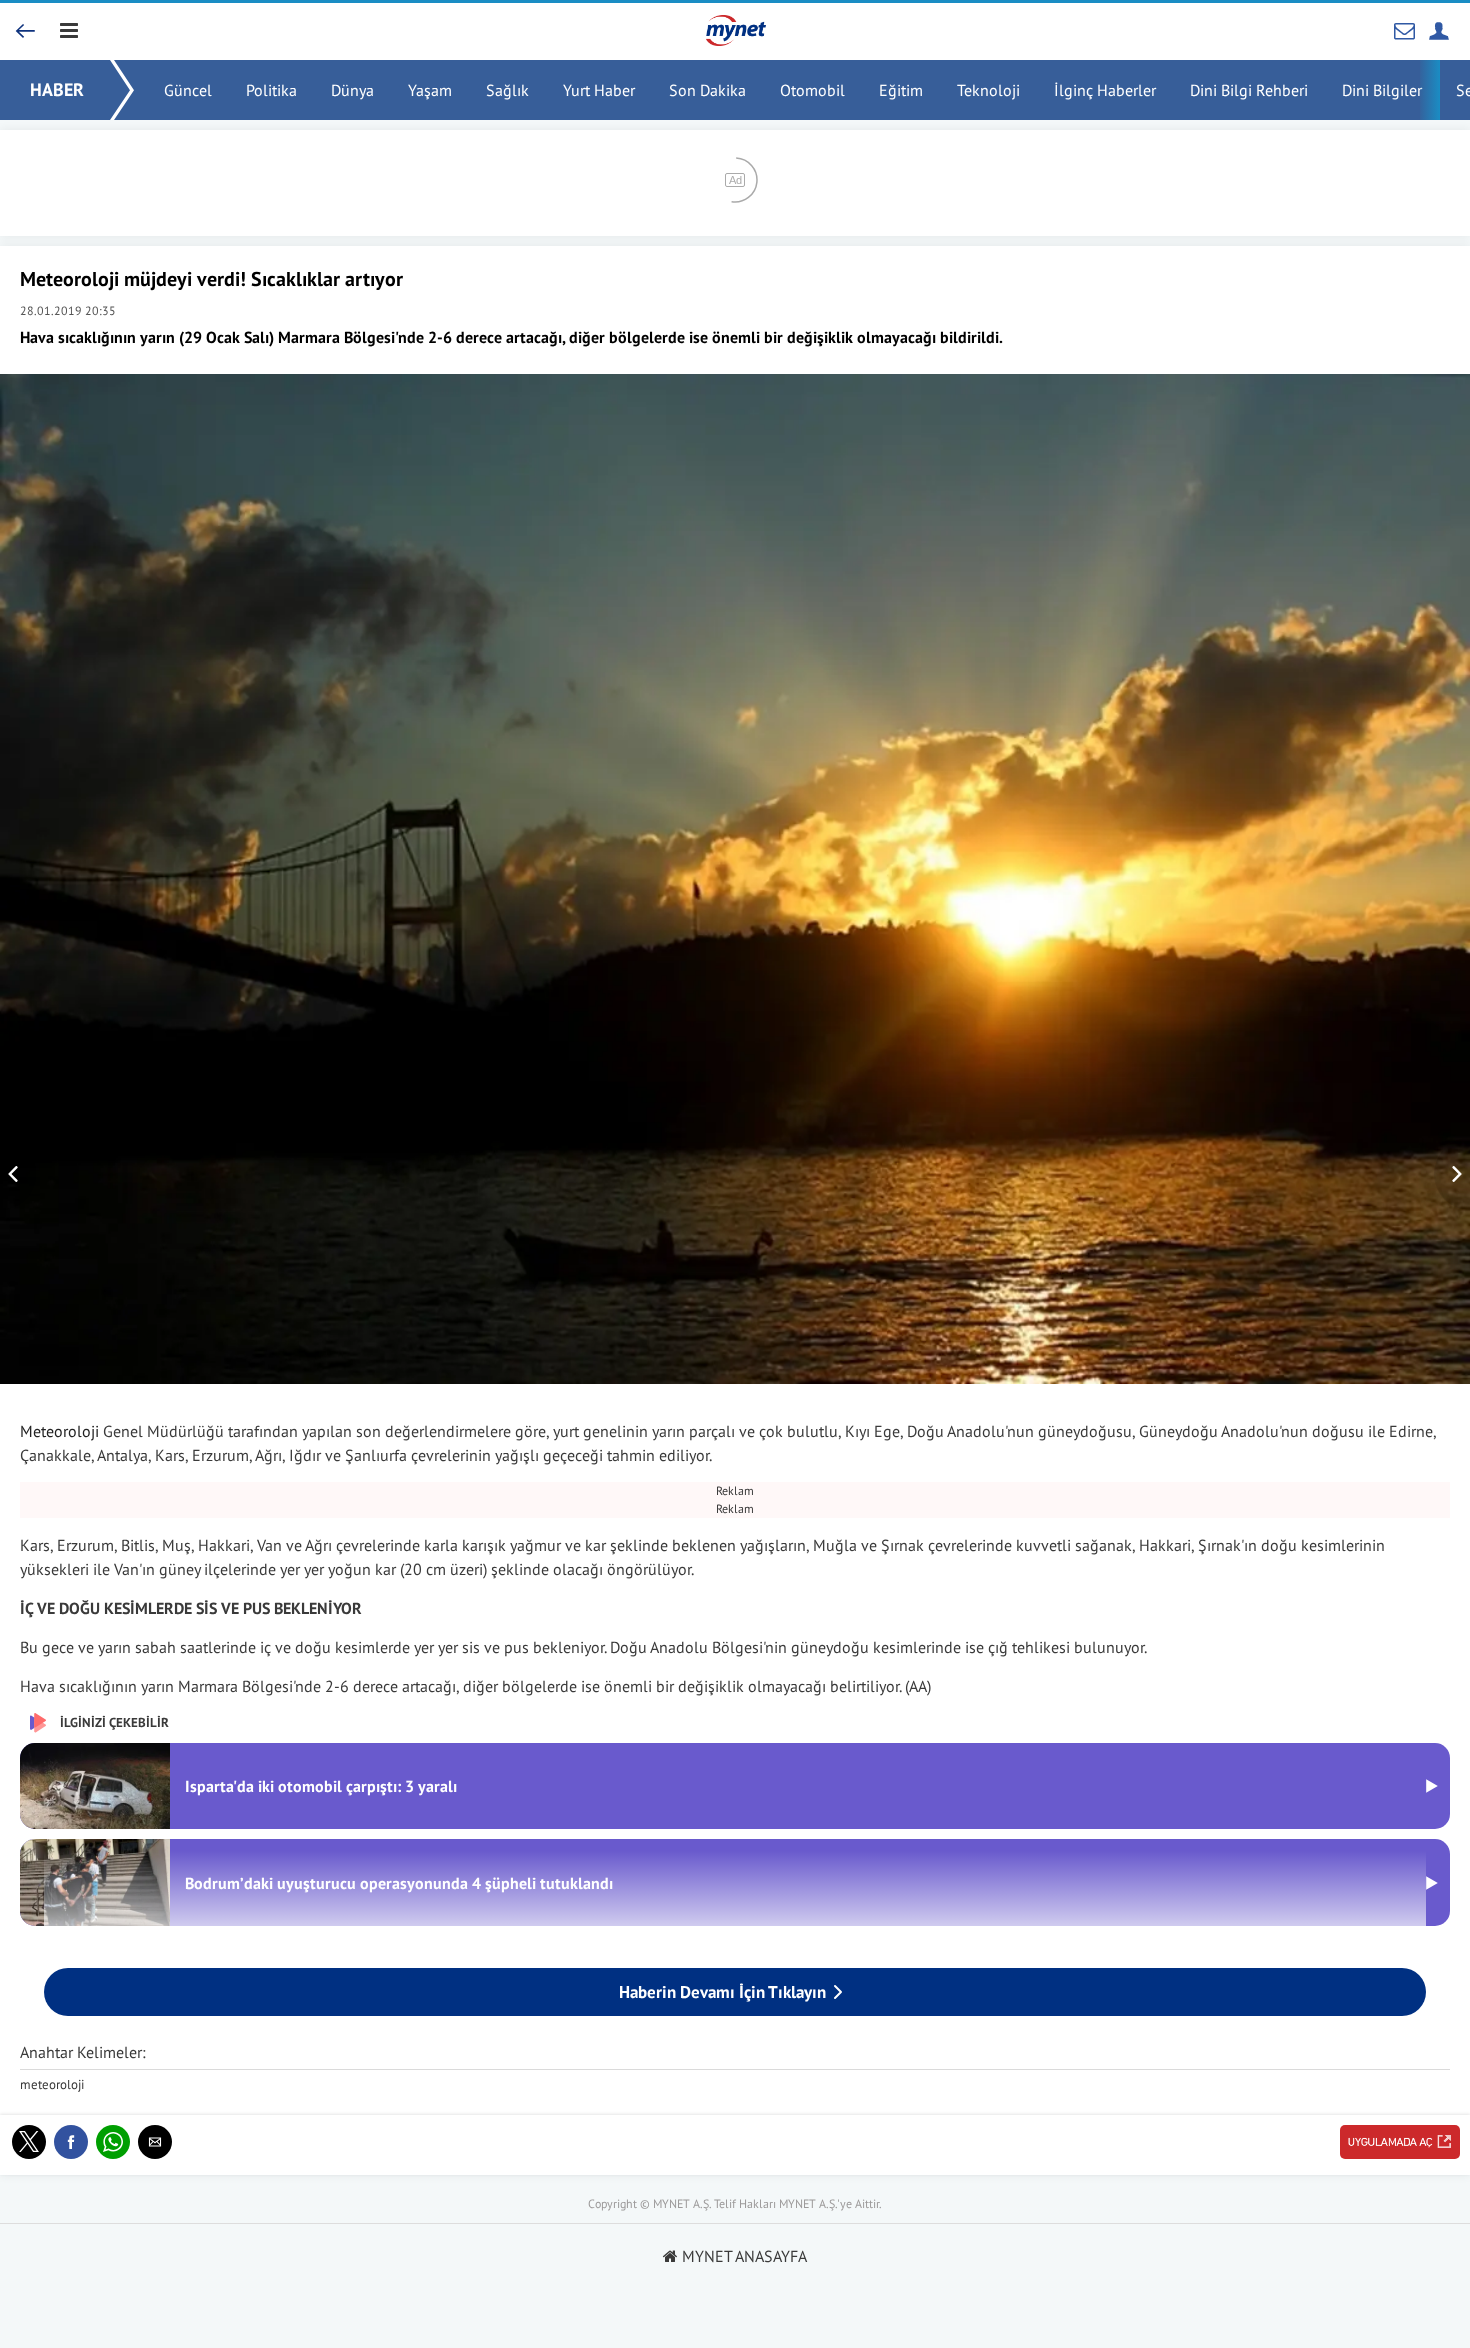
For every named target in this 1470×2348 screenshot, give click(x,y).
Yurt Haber (599, 90)
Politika (271, 90)
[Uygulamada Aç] (1400, 2142)
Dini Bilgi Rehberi (1249, 90)
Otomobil (812, 90)
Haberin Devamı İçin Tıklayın (722, 1992)
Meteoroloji (59, 1431)
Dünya (352, 90)
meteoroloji (52, 2084)
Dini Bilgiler (1382, 90)
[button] (29, 2142)
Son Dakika (707, 90)
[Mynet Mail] (1404, 30)
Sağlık (507, 90)
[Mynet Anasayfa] (40, 15)
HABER (57, 89)
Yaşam (430, 90)
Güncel (188, 90)
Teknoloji (988, 90)
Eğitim (901, 90)
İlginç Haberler (1105, 90)
